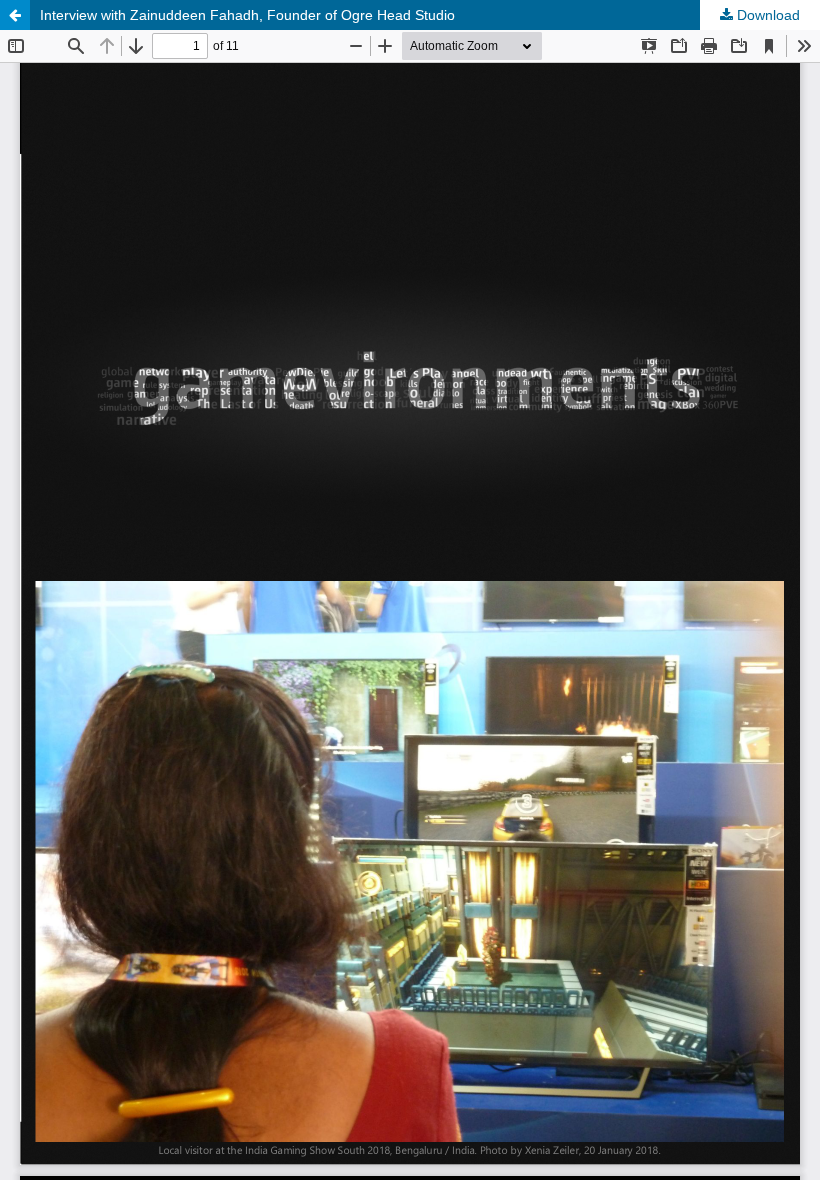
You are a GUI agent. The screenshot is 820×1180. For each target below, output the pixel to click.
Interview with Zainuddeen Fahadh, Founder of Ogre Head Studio (247, 15)
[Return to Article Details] (15, 15)
